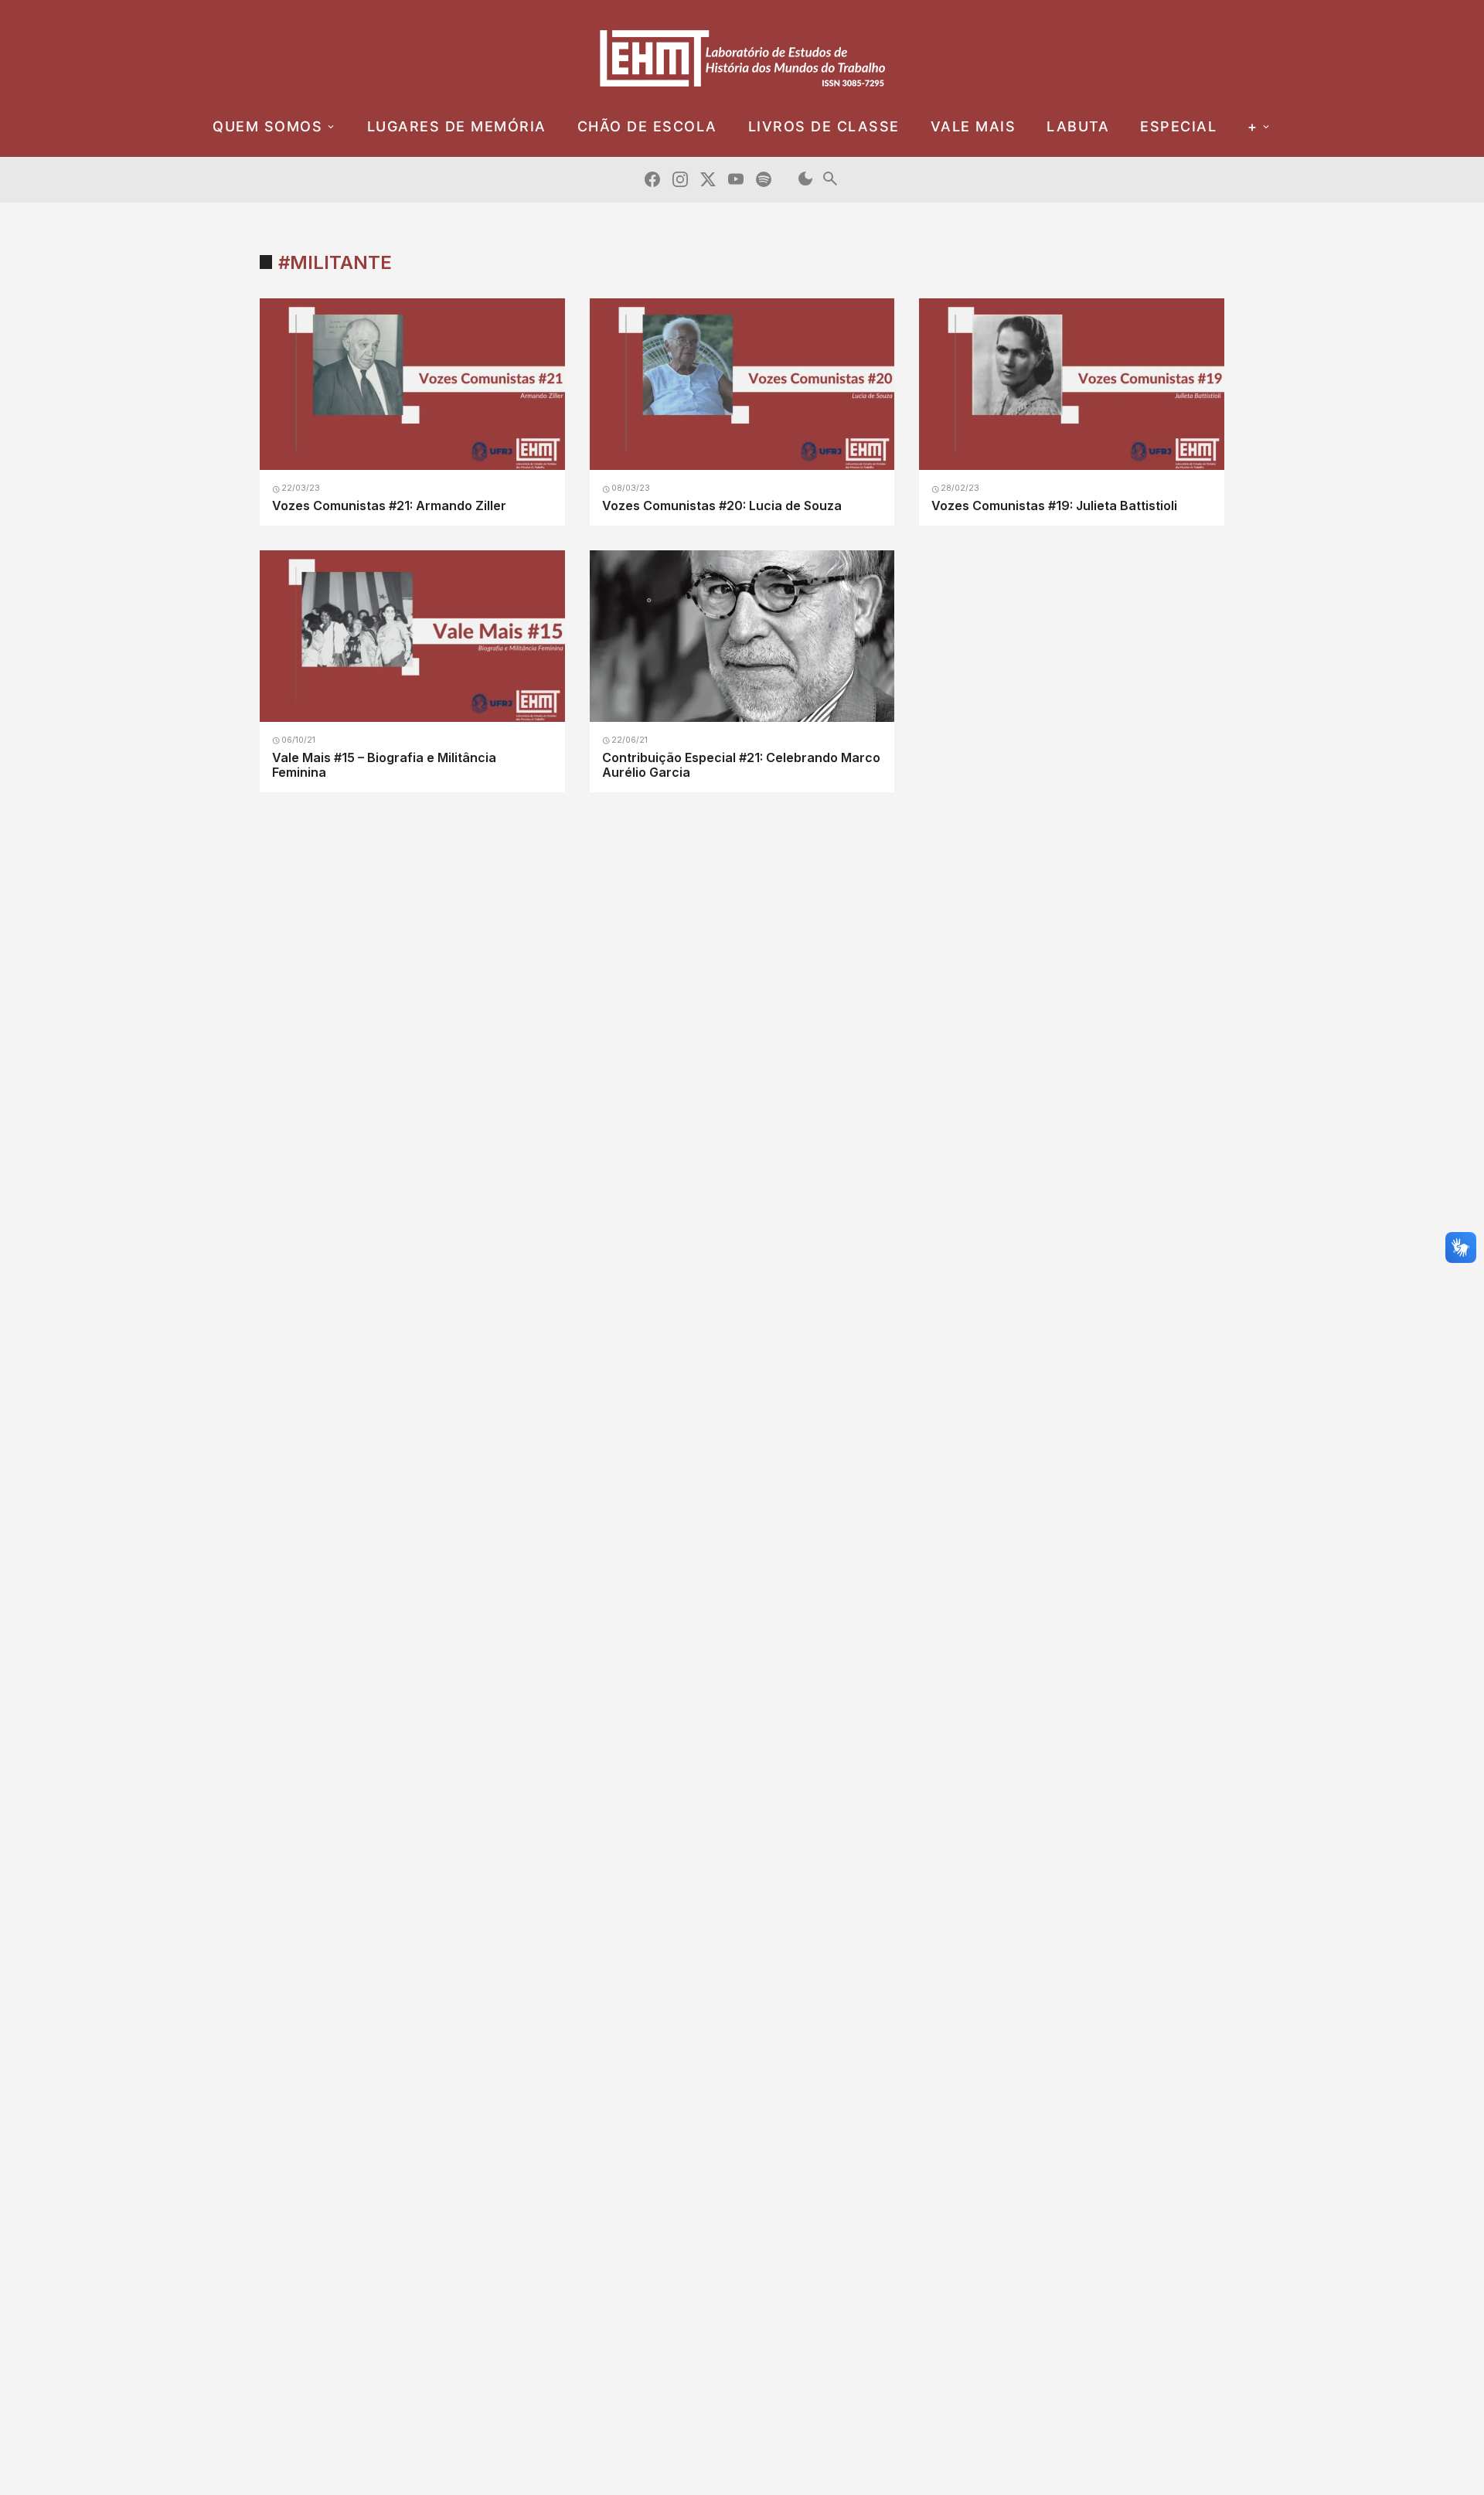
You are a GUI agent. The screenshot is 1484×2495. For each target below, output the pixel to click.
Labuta (1078, 126)
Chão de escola (647, 126)
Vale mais (973, 126)
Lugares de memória (457, 126)
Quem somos (267, 126)
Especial (1178, 126)
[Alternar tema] (805, 180)
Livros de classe (824, 126)
